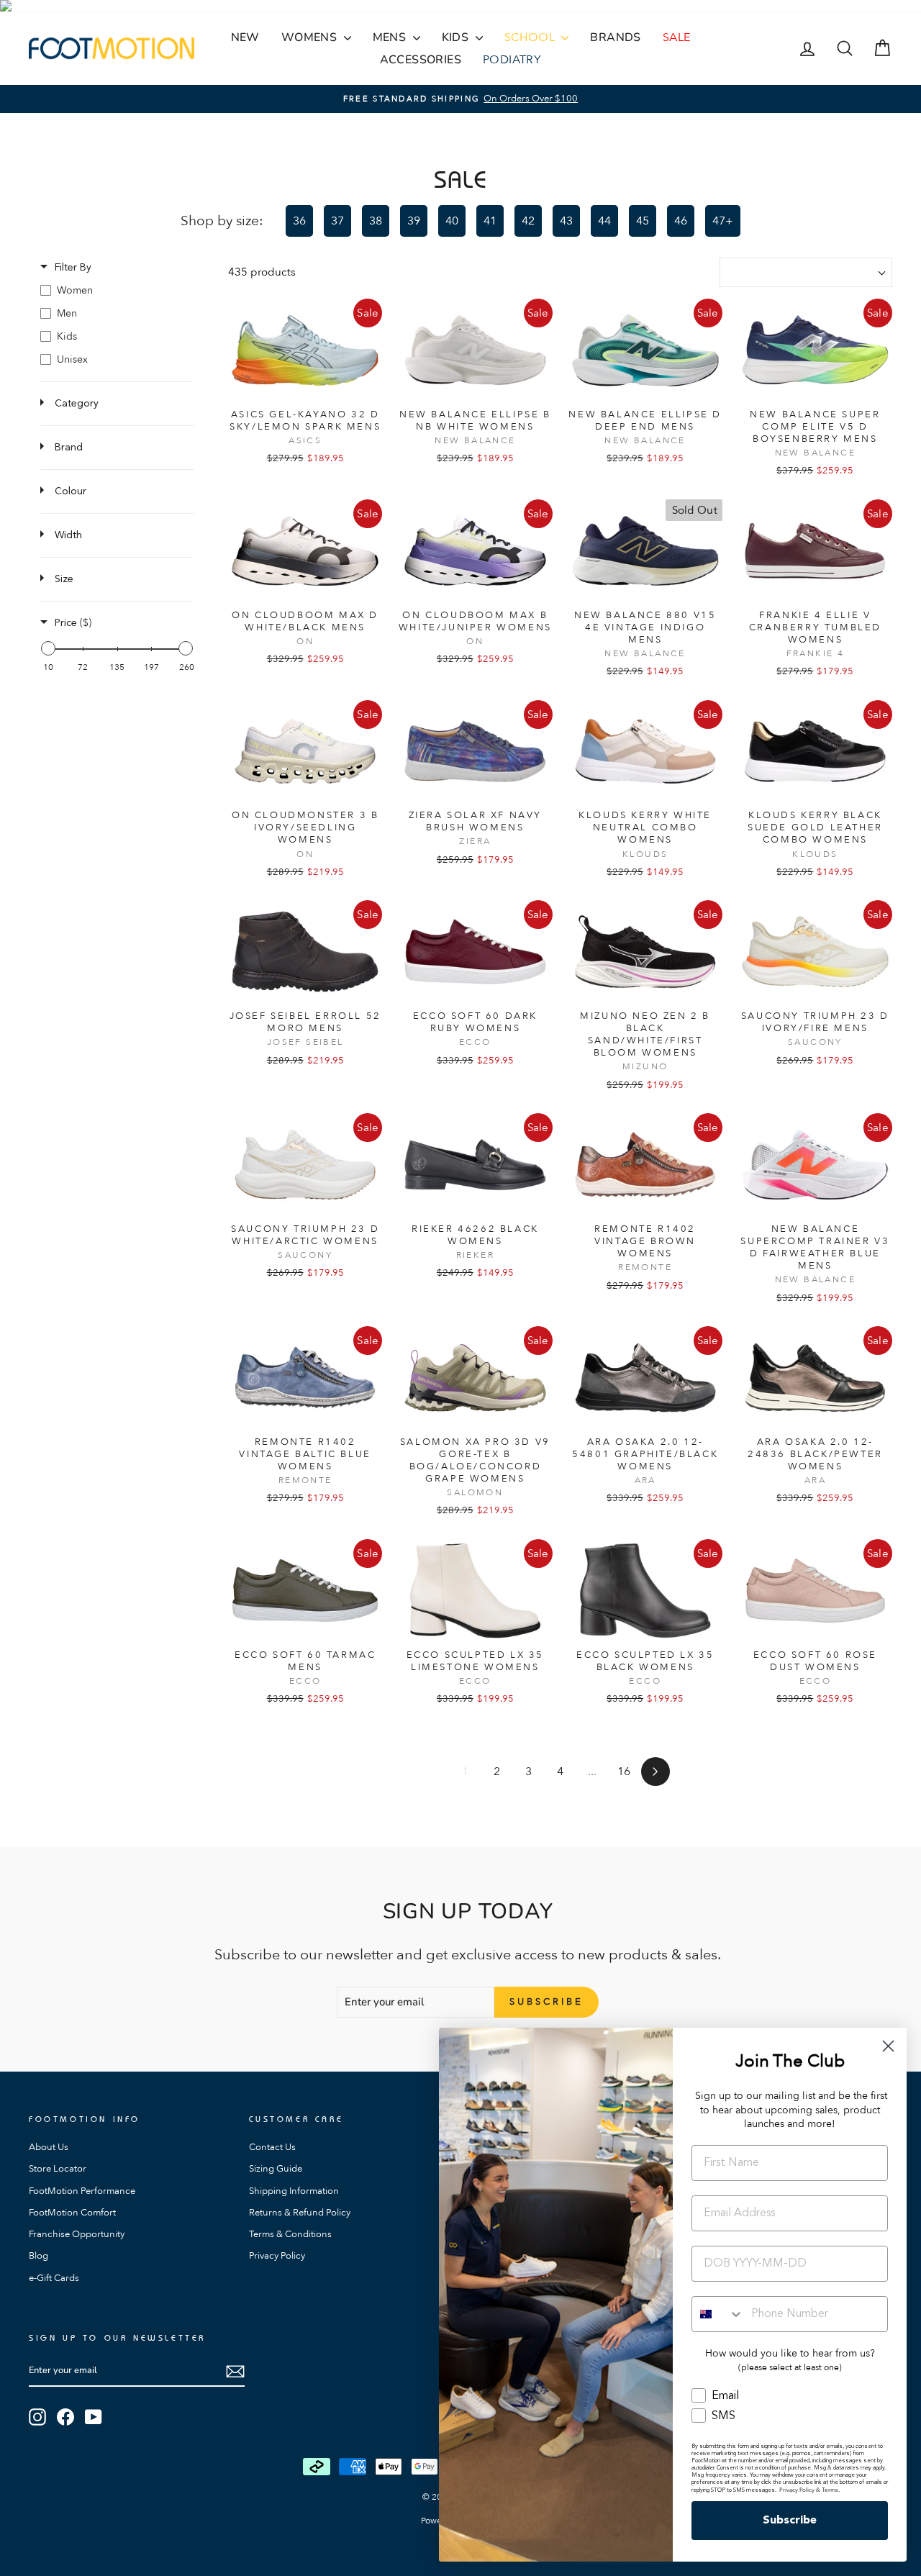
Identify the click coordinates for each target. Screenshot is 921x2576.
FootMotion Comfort (72, 2213)
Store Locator (58, 2169)
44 (604, 221)
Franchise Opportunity (77, 2234)
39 (414, 221)
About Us (49, 2147)
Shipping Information (294, 2191)
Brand (69, 448)
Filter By (73, 268)
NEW (245, 37)
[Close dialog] (888, 2046)
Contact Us (272, 2147)
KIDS (457, 37)
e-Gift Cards (54, 2278)
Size (64, 579)
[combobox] (718, 2314)
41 (490, 221)
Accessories (421, 60)
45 (643, 221)
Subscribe (790, 2521)
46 (681, 221)
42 (528, 221)
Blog (38, 2256)
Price (73, 623)
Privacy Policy (277, 2256)
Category (77, 404)
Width (68, 535)
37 (337, 221)
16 (624, 1772)
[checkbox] (117, 291)
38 (376, 221)
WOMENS (311, 37)
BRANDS (615, 37)
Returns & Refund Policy (300, 2213)
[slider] (48, 648)
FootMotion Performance (82, 2191)
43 (566, 221)
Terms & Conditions (290, 2234)
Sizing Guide (276, 2169)
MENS (391, 37)
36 (299, 221)
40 (452, 221)
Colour (71, 491)
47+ (723, 221)
